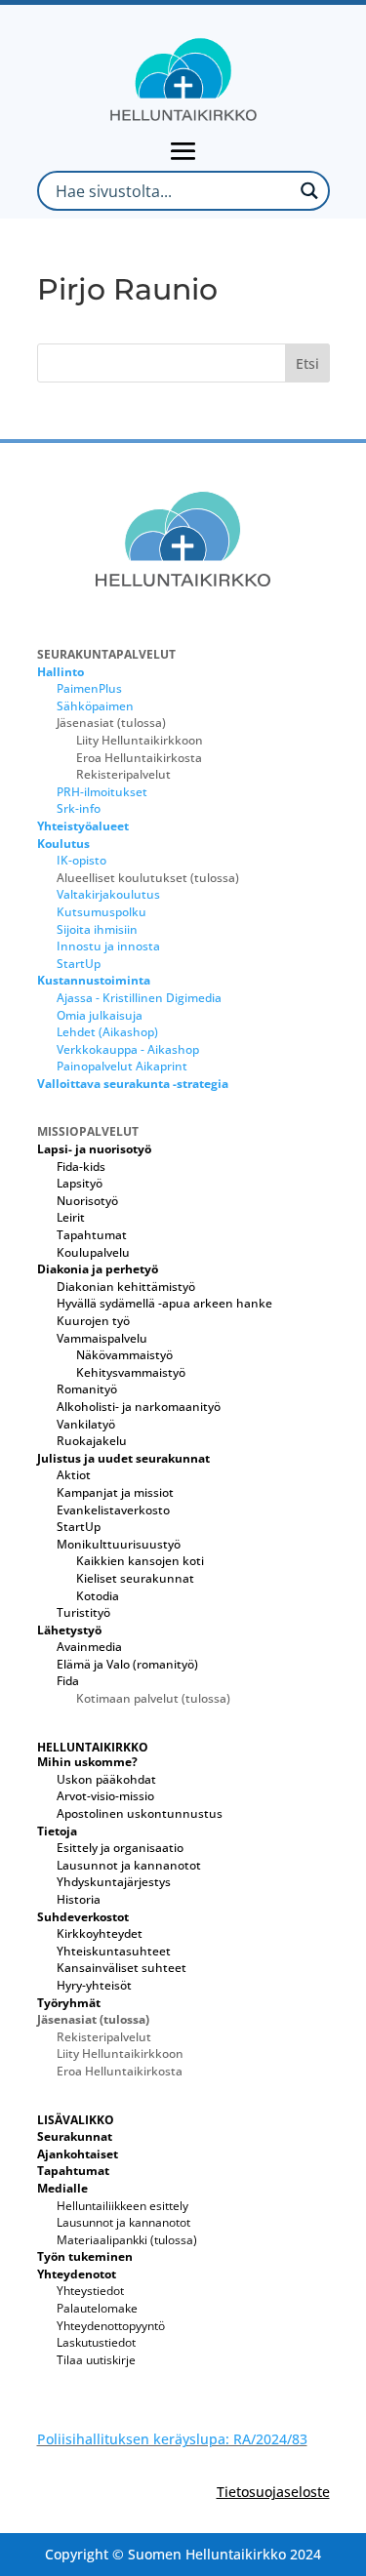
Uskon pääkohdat (106, 1779)
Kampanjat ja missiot (115, 1492)
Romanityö (87, 1389)
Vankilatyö (86, 1424)
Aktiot (74, 1475)
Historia (79, 1899)
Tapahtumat (92, 1235)
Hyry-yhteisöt (94, 1985)
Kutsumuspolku (102, 912)
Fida (68, 1681)
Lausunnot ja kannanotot (129, 1865)
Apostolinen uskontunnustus (140, 1813)
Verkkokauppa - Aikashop (128, 1049)
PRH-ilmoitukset (102, 792)
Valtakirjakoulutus (108, 894)
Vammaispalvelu (102, 1338)
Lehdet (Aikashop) (107, 1032)
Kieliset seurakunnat (135, 1578)
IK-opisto (81, 860)
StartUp (79, 964)
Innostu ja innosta (108, 946)
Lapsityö (80, 1183)
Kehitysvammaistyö (131, 1372)
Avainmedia (89, 1647)
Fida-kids (81, 1167)
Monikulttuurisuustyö (119, 1544)
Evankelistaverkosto (113, 1510)
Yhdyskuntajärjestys (114, 1882)
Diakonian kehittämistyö (126, 1287)
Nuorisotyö (87, 1201)
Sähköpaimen (95, 706)
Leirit (71, 1217)
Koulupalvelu (93, 1252)
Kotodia (98, 1596)
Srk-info (79, 808)
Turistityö (83, 1612)
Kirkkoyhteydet (100, 1933)
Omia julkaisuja (100, 1015)
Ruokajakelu (92, 1441)
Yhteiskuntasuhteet (114, 1951)
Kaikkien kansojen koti (140, 1561)
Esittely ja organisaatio (120, 1848)
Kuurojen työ (93, 1321)
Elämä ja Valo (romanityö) (127, 1664)
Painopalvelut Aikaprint (122, 1066)
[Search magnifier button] (310, 191)
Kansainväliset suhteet (122, 1968)
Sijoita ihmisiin (97, 929)
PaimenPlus (89, 688)
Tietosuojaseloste (273, 2492)
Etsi (307, 363)
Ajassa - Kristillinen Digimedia (139, 998)
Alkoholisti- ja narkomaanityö (139, 1407)
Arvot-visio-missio (105, 1796)
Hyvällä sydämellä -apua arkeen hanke (164, 1303)
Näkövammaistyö (124, 1355)
